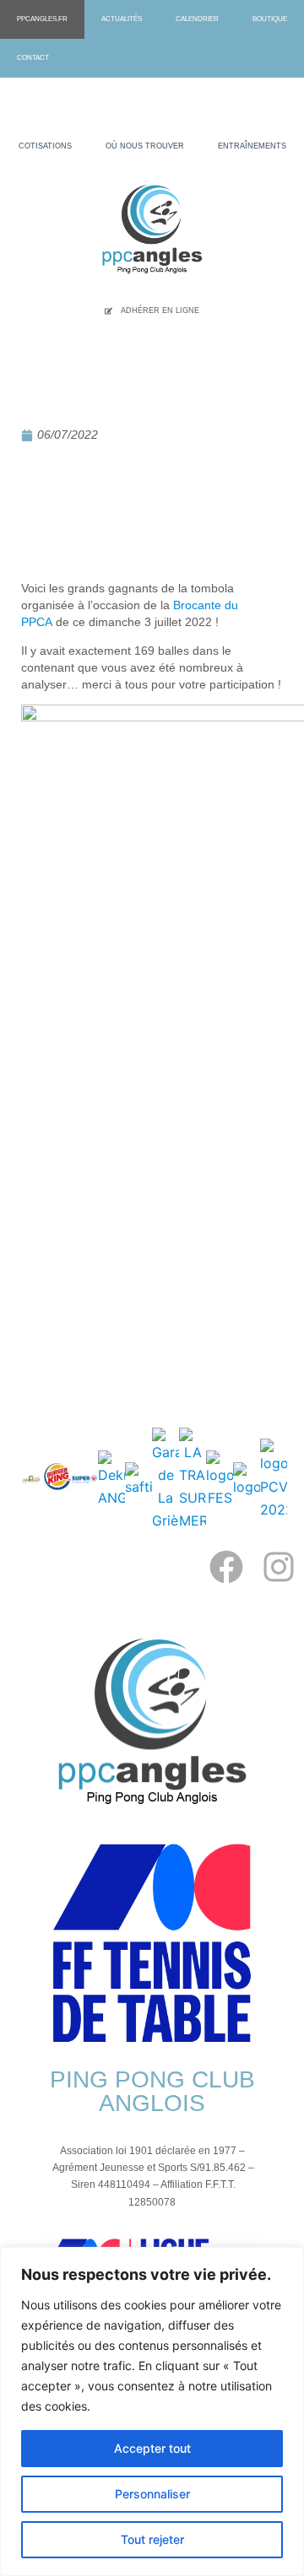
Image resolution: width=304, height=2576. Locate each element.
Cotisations (45, 146)
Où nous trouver (145, 146)
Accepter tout (152, 2448)
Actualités (122, 19)
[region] (152, 2411)
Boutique (270, 19)
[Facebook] (226, 1567)
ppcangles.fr (42, 19)
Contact (33, 58)
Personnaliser (152, 2494)
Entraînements (252, 146)
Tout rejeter (152, 2539)
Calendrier (197, 19)
